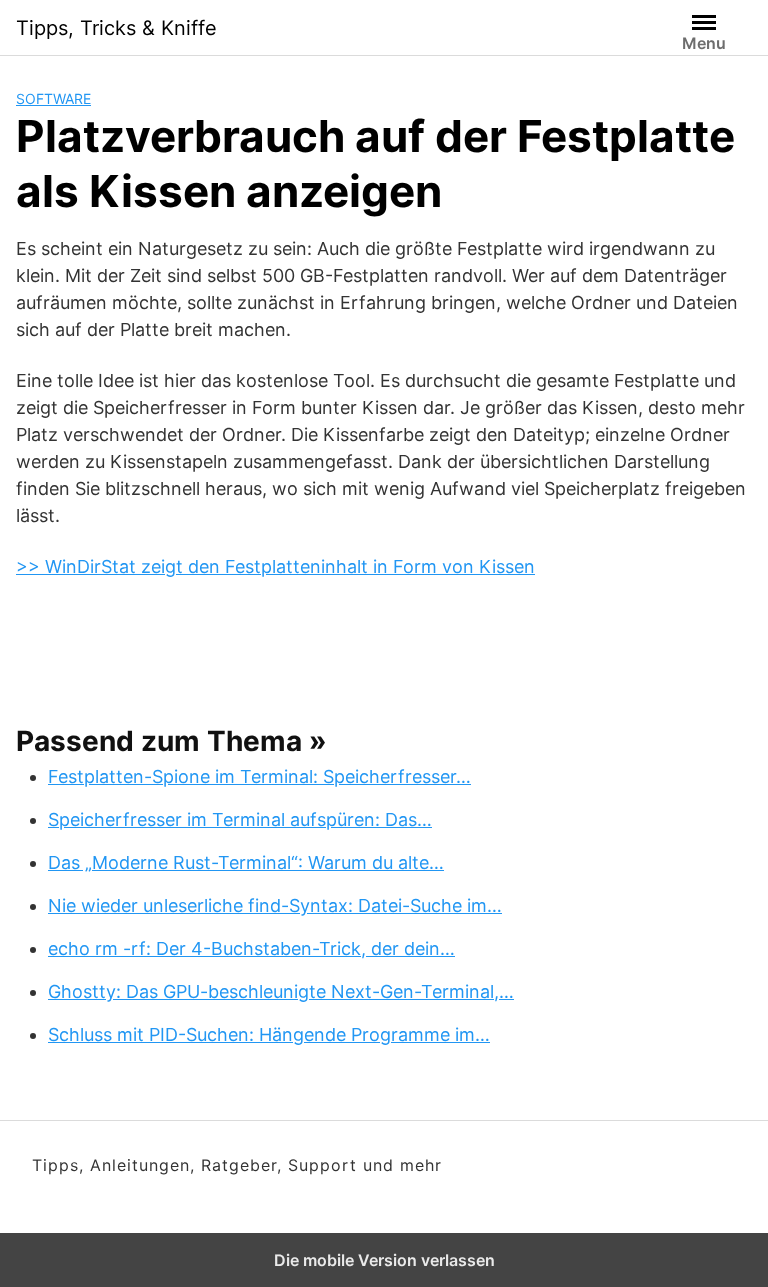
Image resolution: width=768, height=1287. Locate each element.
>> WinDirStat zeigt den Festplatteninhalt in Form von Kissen (275, 566)
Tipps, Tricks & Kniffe (116, 28)
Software (53, 98)
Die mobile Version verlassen (384, 1260)
